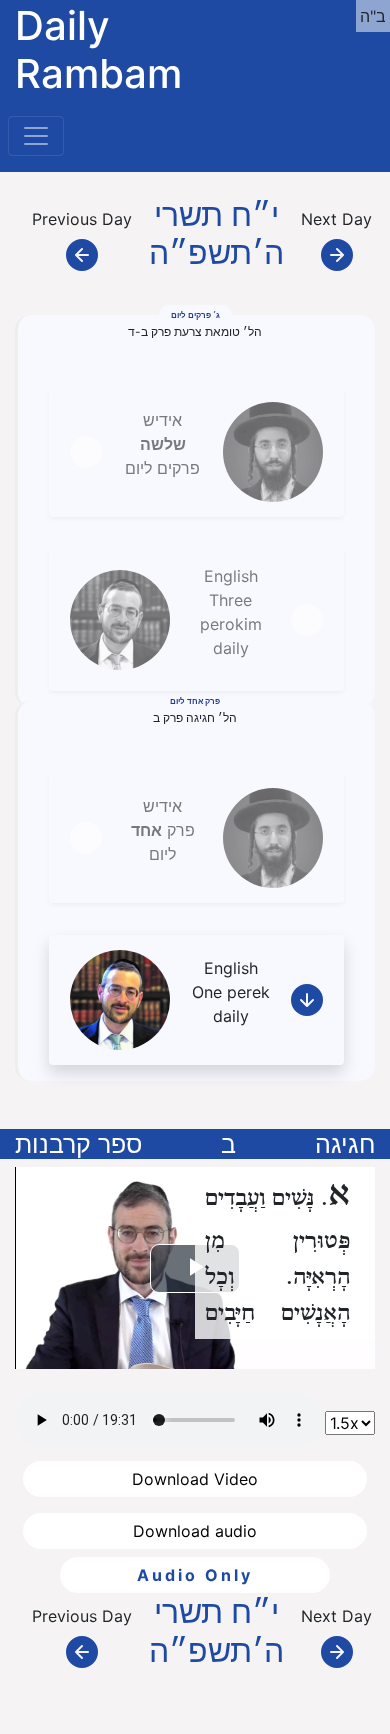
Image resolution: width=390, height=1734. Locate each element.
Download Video (195, 1479)
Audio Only (195, 1575)
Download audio (195, 1531)
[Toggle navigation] (36, 136)
